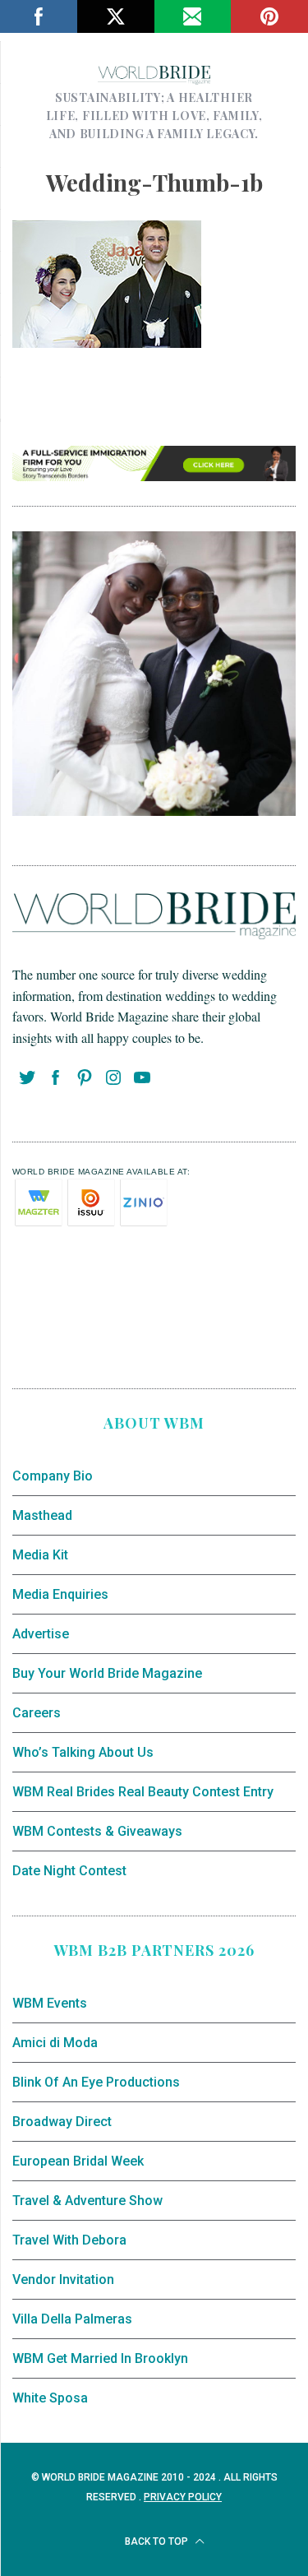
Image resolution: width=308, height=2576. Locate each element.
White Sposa (50, 2398)
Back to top (158, 2541)
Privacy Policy (183, 2497)
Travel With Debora (69, 2240)
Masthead (42, 1515)
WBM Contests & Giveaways (97, 1831)
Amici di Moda (55, 2043)
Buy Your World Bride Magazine (107, 1673)
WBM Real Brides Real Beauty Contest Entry (143, 1792)
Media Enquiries (60, 1594)
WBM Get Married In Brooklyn (100, 2358)
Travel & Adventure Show (87, 2201)
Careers (37, 1713)
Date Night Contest (69, 1871)
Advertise (41, 1634)
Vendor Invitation (63, 2279)
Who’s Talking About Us (83, 1752)
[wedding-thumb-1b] (107, 342)
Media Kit (40, 1555)
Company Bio (53, 1476)
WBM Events (50, 2003)
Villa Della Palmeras (72, 2319)
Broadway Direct (62, 2122)
